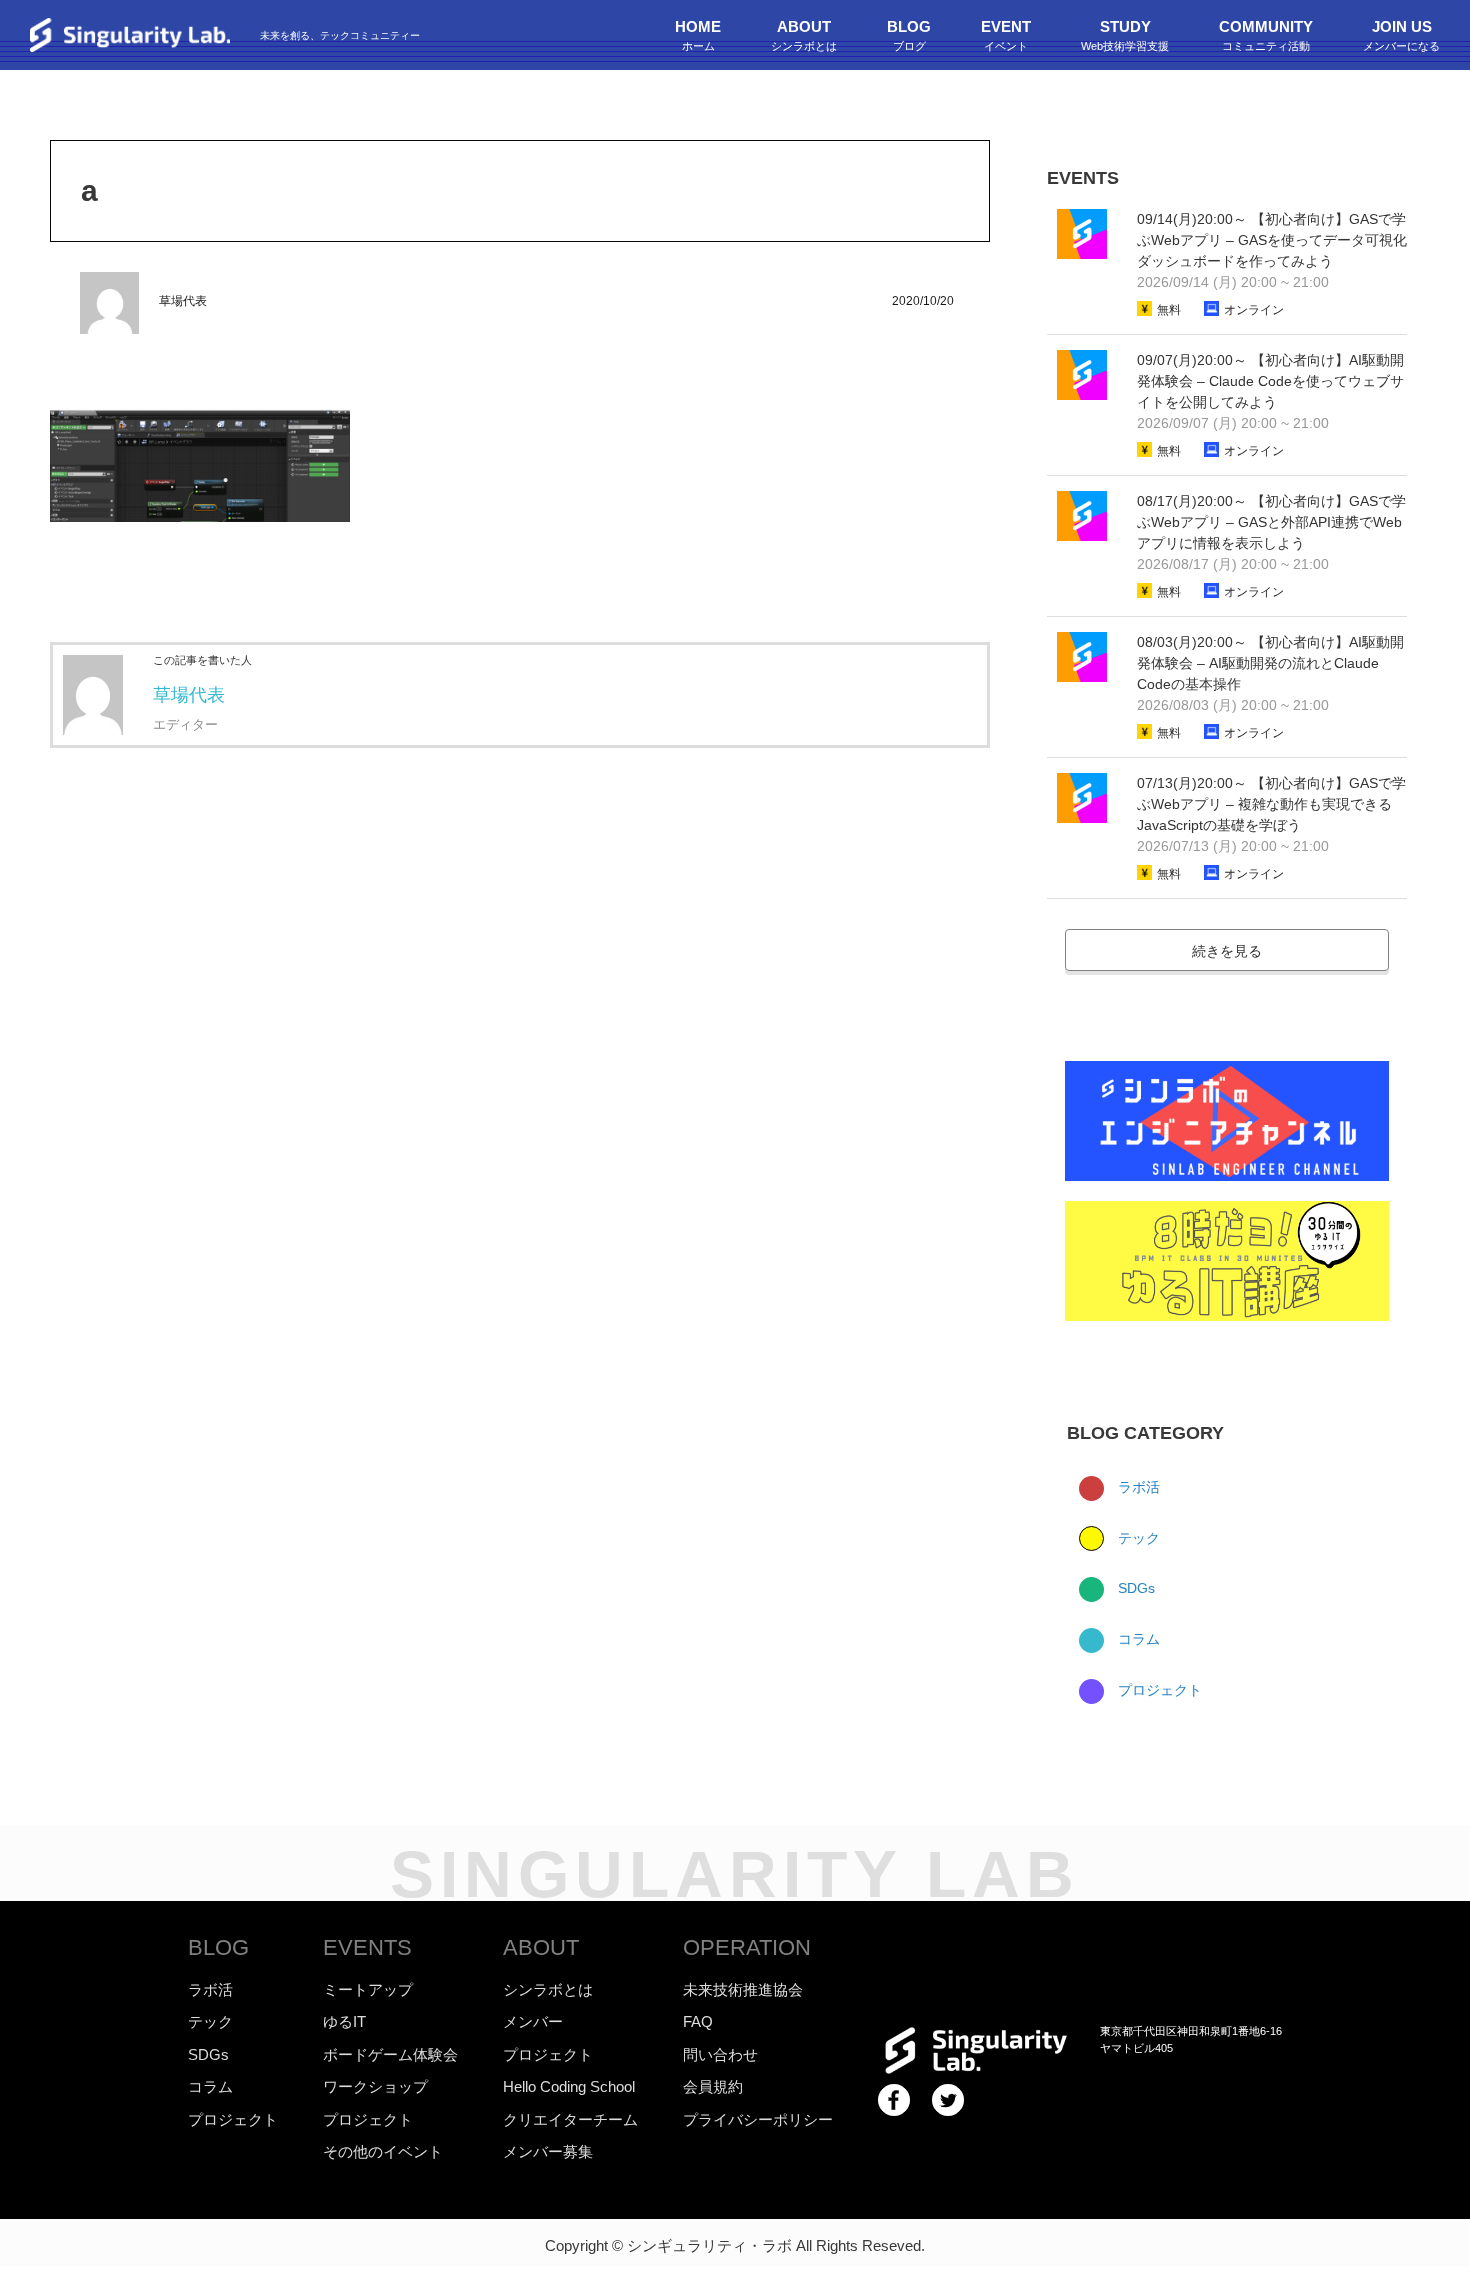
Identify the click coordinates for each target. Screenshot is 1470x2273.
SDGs (1134, 1588)
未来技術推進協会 (743, 1989)
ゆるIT (344, 2021)
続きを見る (1227, 951)
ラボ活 (1137, 1487)
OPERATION (747, 1947)
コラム (1137, 1639)
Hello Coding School (569, 2086)
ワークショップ (375, 2086)
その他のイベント (383, 2151)
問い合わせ (720, 2054)
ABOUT (541, 1947)
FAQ (698, 2021)
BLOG (218, 1947)
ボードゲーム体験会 (390, 2054)
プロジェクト (1158, 1690)
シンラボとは (548, 1989)
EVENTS (367, 1947)
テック (1137, 1538)
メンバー (533, 2021)
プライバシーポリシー (758, 2119)
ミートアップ (368, 1989)
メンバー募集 (548, 2151)
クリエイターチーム (570, 2119)
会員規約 (713, 2086)
